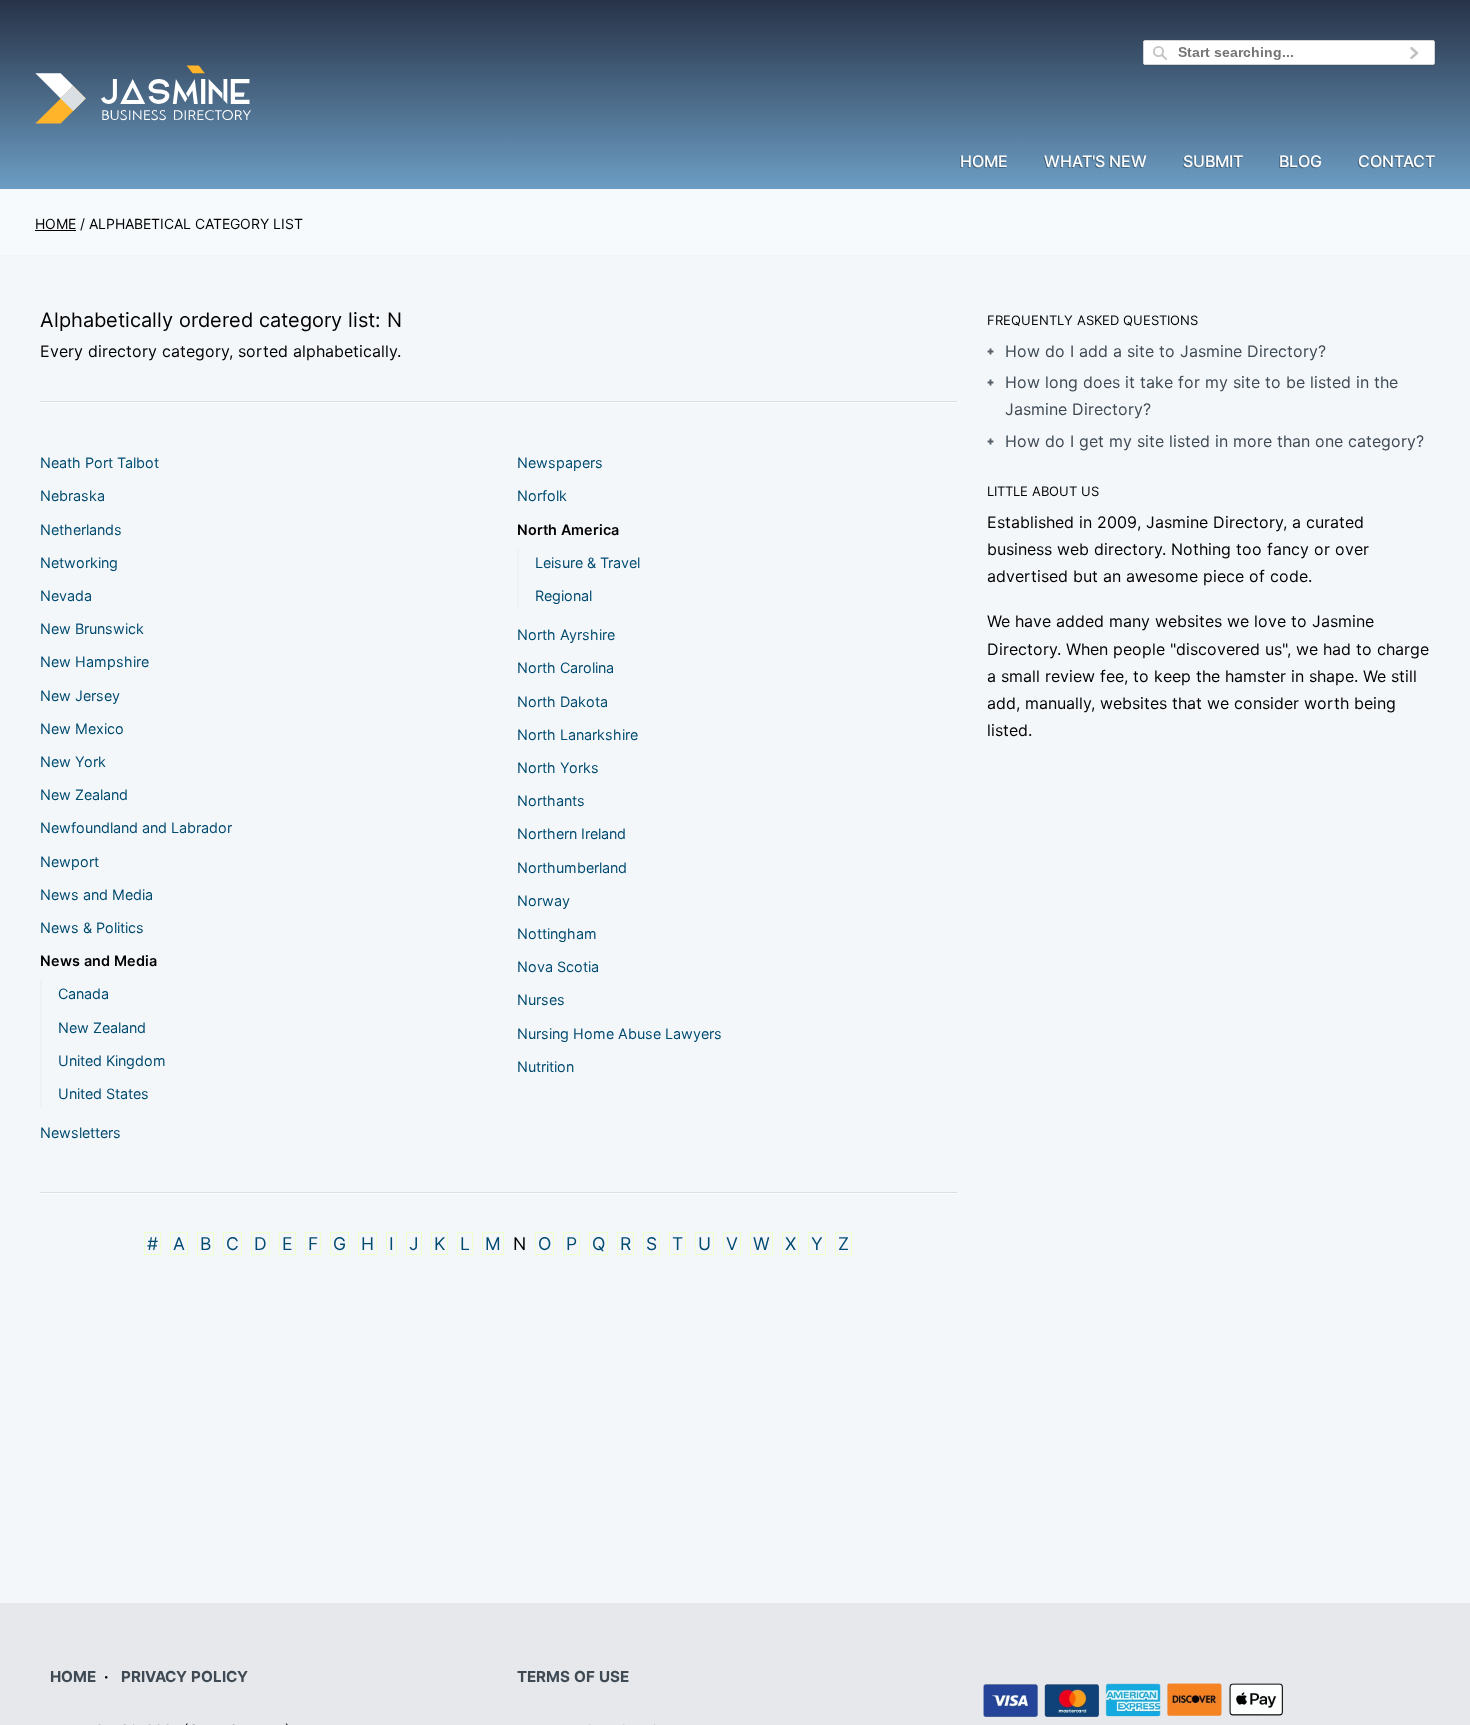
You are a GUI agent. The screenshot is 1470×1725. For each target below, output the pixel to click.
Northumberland (572, 867)
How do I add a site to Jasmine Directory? (1165, 351)
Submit (1213, 162)
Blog (1300, 162)
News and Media (96, 894)
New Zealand (84, 794)
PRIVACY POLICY (184, 1676)
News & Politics (92, 927)
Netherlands (81, 529)
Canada (83, 993)
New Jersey (80, 695)
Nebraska (72, 495)
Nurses (541, 999)
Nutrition (545, 1066)
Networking (79, 562)
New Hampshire (94, 661)
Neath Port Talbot (99, 462)
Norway (543, 900)
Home (984, 162)
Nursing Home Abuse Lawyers (619, 1033)
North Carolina (565, 667)
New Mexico (82, 728)
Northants (551, 800)
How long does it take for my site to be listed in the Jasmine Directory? (1201, 395)
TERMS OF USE (573, 1676)
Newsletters (80, 1132)
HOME (73, 1676)
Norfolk (542, 495)
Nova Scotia (558, 966)
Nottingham (557, 933)
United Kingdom (112, 1060)
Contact (1396, 162)
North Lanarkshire (577, 734)
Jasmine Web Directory (145, 97)
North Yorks (558, 767)
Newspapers (560, 462)
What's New (1095, 162)
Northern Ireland (571, 833)
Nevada (66, 595)
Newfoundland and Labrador (136, 827)
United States (103, 1093)
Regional (563, 595)
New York (73, 761)
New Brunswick (92, 628)
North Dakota (562, 701)
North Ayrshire (566, 634)
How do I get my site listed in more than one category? (1214, 441)
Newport (69, 861)
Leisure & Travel (587, 562)
